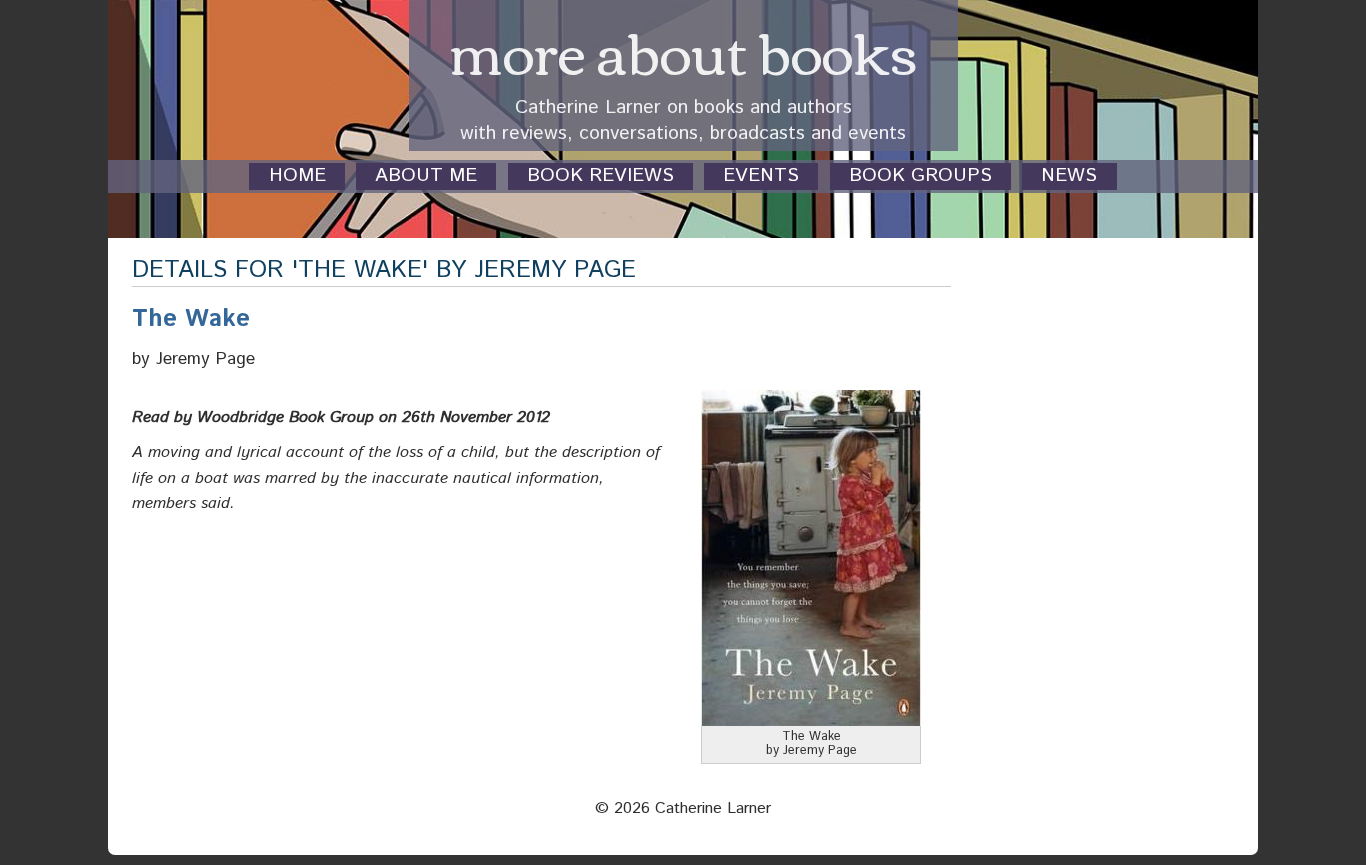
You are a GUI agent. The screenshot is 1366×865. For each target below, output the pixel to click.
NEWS (1069, 176)
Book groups (920, 176)
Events (761, 176)
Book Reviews (600, 176)
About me (426, 176)
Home (297, 176)
